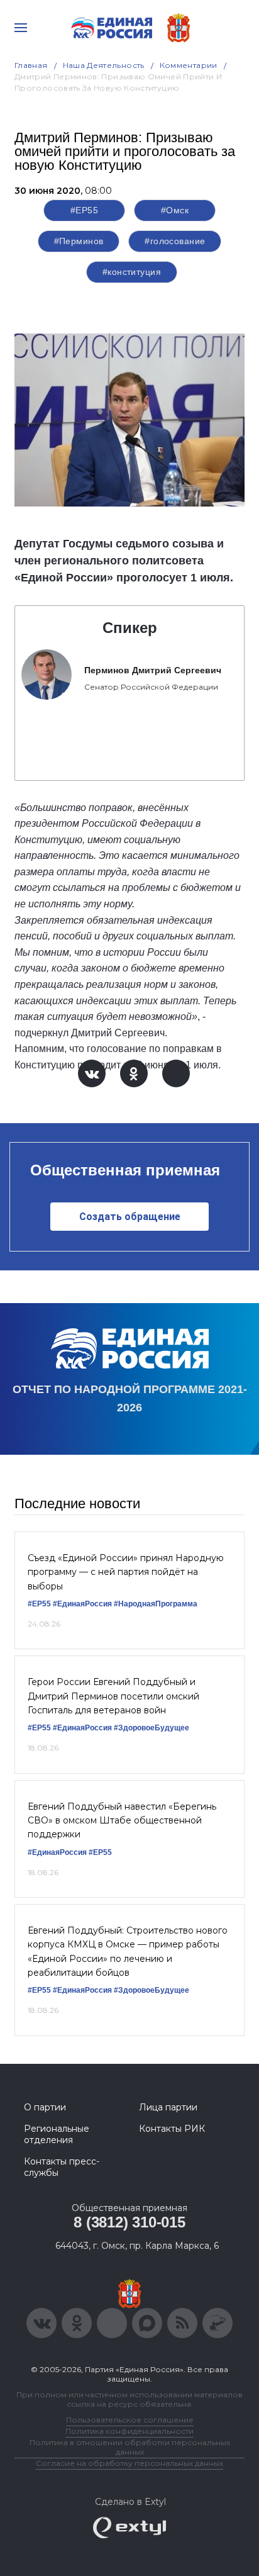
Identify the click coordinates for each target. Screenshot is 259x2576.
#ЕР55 (84, 210)
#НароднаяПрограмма (156, 1604)
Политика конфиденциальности (129, 2431)
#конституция (132, 272)
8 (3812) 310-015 (129, 2222)
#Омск (175, 210)
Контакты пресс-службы (62, 2167)
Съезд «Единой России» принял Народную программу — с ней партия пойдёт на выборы (126, 1572)
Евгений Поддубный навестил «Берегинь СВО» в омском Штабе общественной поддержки (122, 1821)
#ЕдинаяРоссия (82, 1604)
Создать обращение (130, 1217)
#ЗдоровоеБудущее (152, 1728)
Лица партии (168, 2107)
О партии (45, 2107)
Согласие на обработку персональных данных (129, 2463)
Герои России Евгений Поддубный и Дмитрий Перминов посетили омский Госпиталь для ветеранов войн (113, 1696)
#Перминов (79, 241)
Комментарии (189, 65)
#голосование (175, 241)
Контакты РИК (172, 2129)
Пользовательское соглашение (130, 2420)
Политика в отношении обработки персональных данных (130, 2447)
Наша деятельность (104, 65)
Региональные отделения (57, 2134)
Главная (31, 65)
